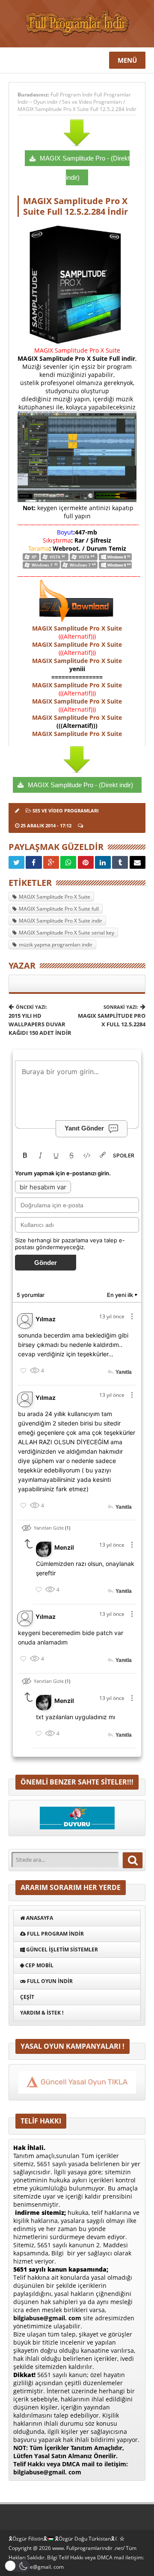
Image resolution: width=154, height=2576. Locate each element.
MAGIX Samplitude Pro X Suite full (59, 909)
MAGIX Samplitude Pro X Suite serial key (67, 933)
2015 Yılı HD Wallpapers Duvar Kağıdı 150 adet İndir (40, 1020)
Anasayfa (39, 1918)
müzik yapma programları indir (56, 945)
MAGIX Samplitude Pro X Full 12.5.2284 (112, 1016)
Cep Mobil (39, 1965)
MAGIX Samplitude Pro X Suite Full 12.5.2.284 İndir (77, 109)
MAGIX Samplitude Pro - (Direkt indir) (80, 785)
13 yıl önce (112, 1316)
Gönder (46, 1263)
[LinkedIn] (103, 862)
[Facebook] (34, 862)
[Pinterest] (86, 862)
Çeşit (27, 1997)
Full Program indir (55, 1934)
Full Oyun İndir (49, 1981)
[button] (17, 2566)
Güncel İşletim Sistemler (61, 1950)
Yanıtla (124, 1372)
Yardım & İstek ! (42, 2013)
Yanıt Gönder (84, 1128)
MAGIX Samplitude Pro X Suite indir (61, 921)
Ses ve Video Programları (92, 102)
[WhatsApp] (68, 862)
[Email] (138, 862)
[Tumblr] (120, 862)
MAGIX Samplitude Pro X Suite (77, 628)
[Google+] (51, 862)
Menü (127, 60)
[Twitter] (16, 862)
